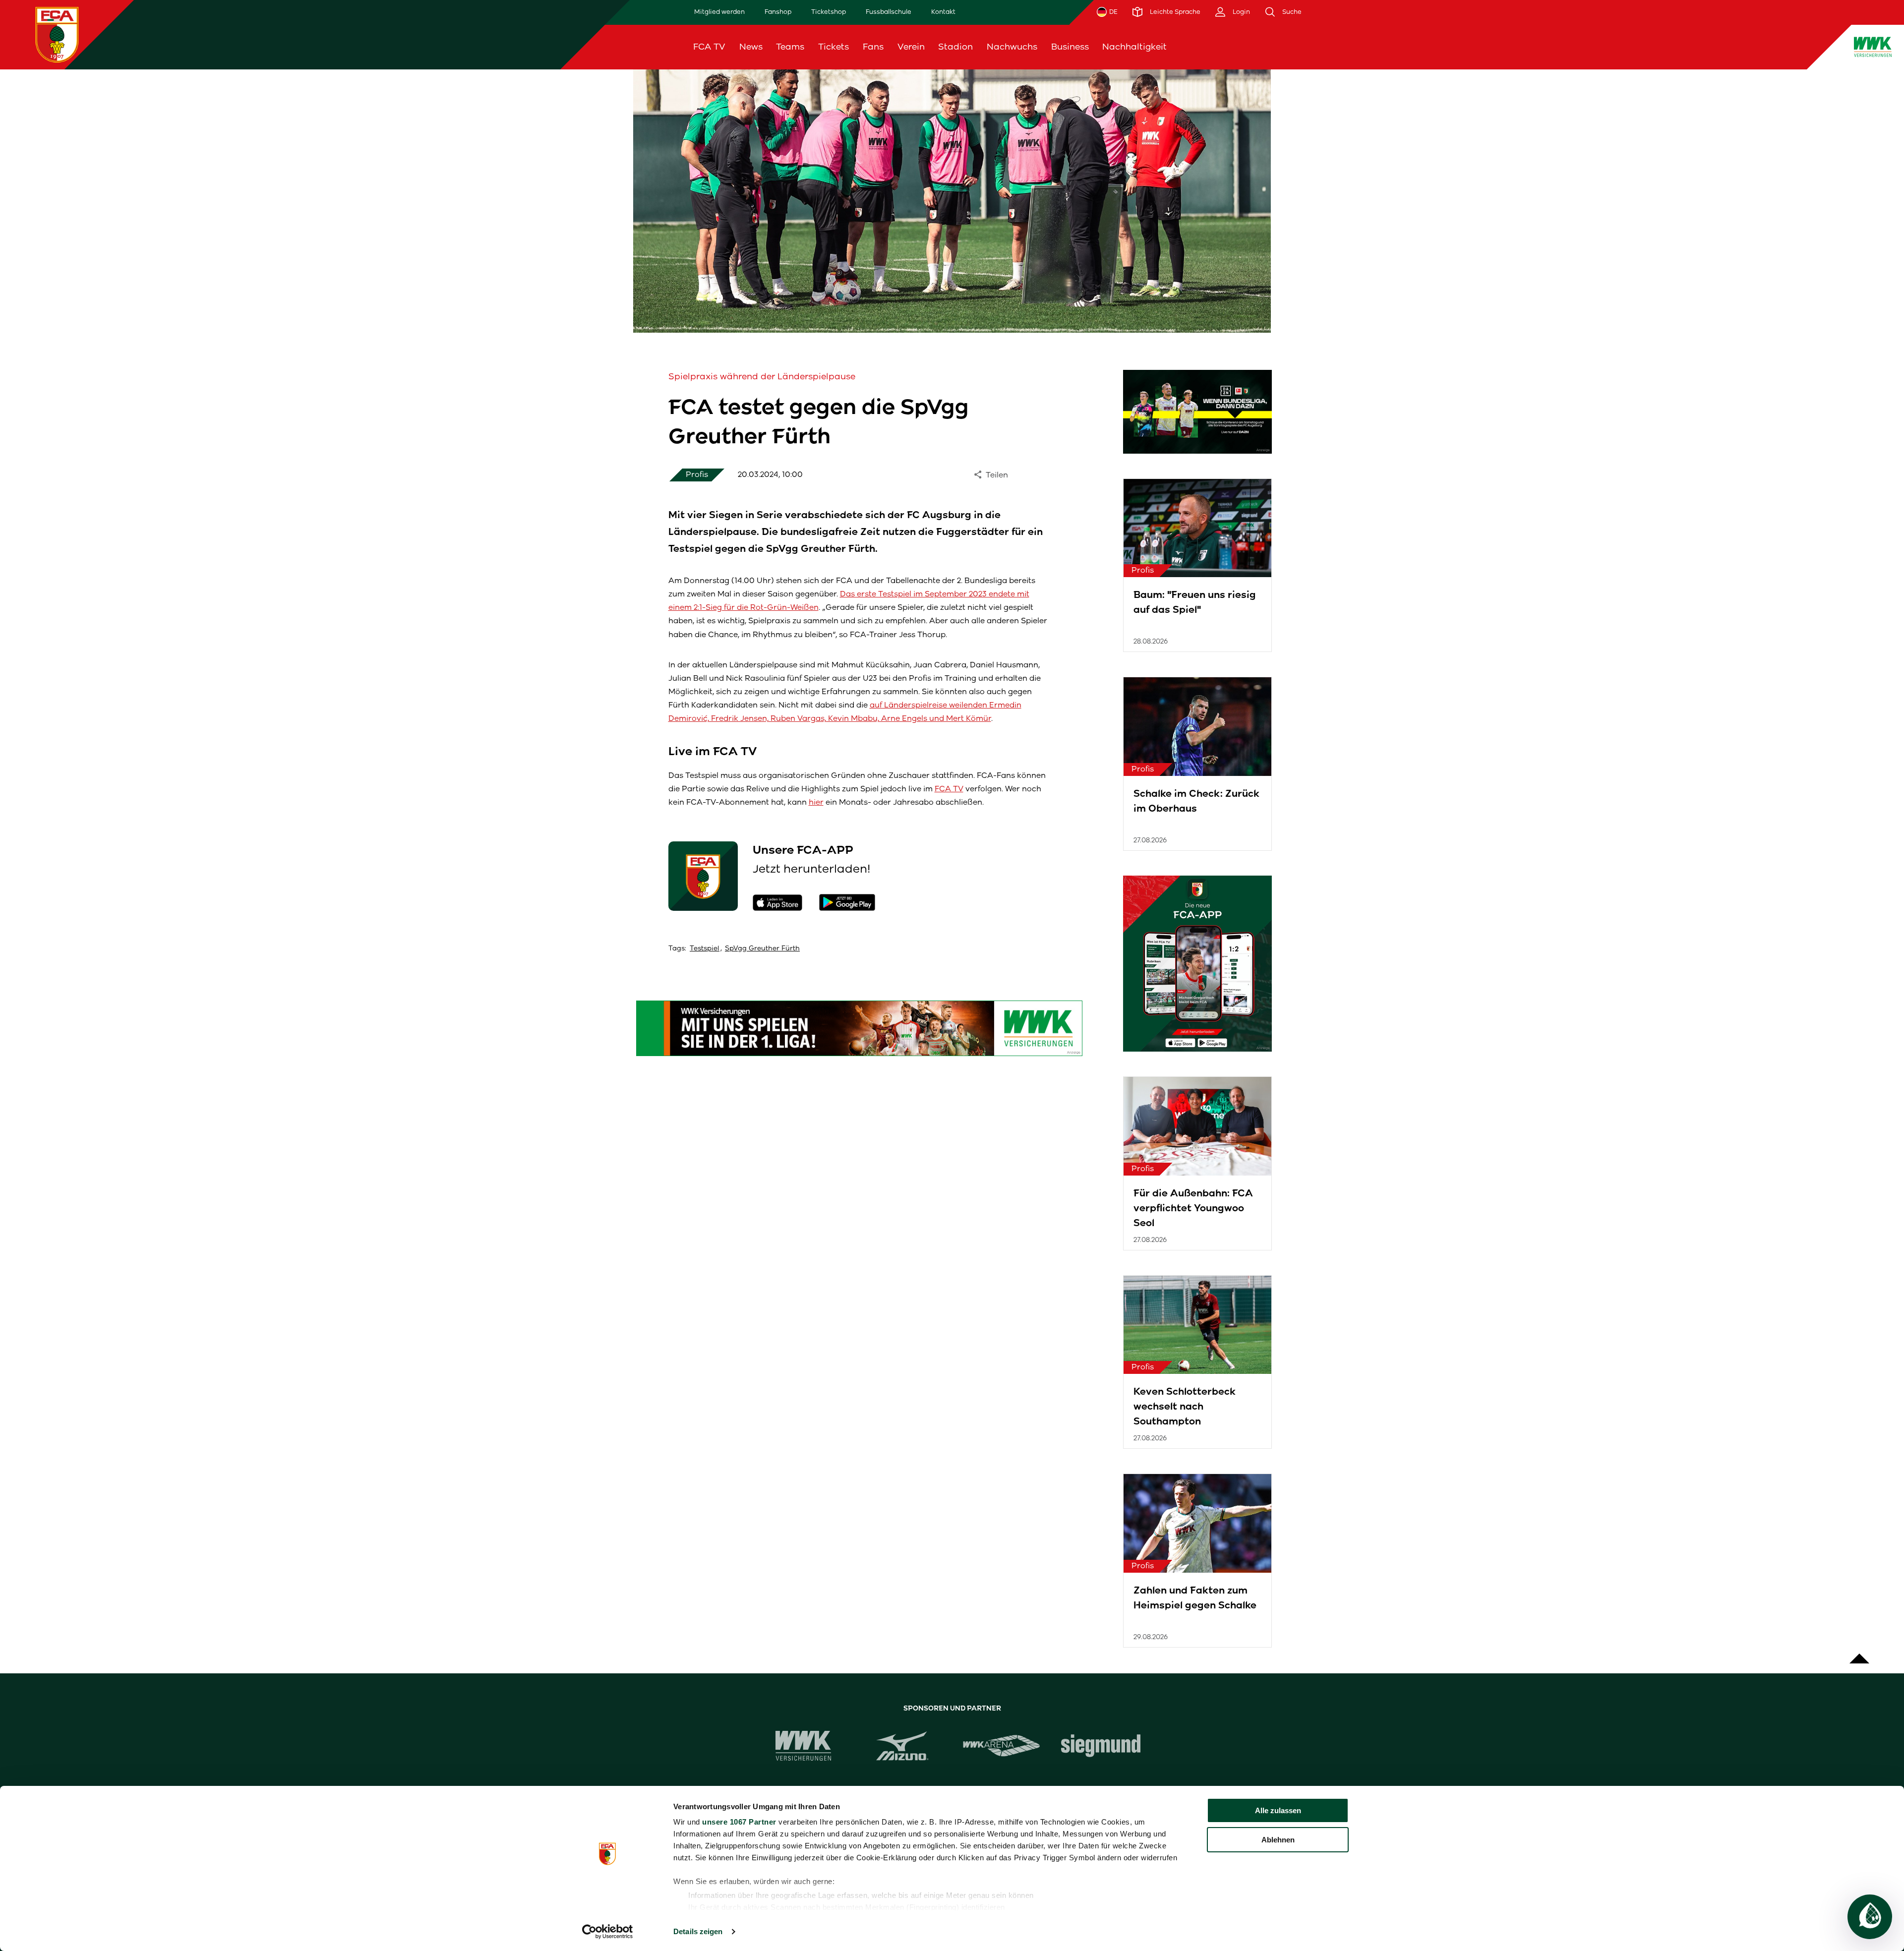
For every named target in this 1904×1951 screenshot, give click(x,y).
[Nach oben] (1859, 1654)
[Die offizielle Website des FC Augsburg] (57, 34)
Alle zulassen (1278, 1810)
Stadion (955, 47)
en (1651, 47)
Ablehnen (1278, 1840)
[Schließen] (1676, 47)
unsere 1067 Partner (739, 1822)
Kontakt (943, 12)
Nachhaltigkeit (1134, 47)
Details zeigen (698, 1931)
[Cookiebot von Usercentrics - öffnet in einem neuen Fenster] (608, 1932)
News (751, 47)
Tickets (833, 47)
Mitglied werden (719, 12)
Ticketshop (829, 12)
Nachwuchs (1012, 47)
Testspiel (705, 948)
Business (1070, 47)
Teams (790, 47)
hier (816, 802)
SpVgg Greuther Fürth (762, 948)
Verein (911, 47)
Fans (873, 47)
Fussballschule (889, 12)
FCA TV (709, 47)
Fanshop (778, 12)
